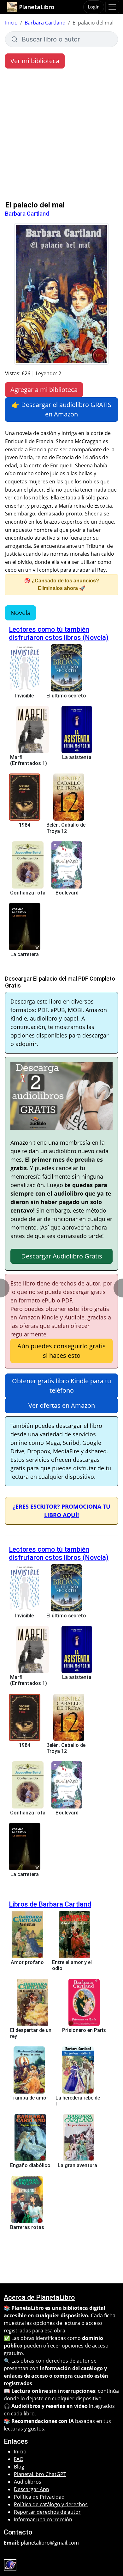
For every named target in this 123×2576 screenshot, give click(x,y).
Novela (20, 613)
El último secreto (66, 696)
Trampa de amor (29, 2098)
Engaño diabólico (30, 2165)
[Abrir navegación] (112, 7)
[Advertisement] (61, 136)
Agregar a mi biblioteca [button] (44, 390)
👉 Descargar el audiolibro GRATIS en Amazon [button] (61, 409)
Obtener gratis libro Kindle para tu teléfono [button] (61, 1386)
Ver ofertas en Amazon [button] (62, 1405)
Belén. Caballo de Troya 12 (66, 828)
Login (94, 7)
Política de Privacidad (39, 2497)
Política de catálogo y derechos (51, 2504)
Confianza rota (28, 893)
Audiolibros (28, 2482)
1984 (25, 825)
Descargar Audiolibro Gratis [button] (62, 1256)
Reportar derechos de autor (47, 2512)
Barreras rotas (27, 2227)
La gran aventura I (79, 2165)
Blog (19, 2467)
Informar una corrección (43, 2519)
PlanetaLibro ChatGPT (40, 2474)
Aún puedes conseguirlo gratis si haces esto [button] (61, 1351)
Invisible (24, 696)
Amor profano (27, 1962)
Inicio (11, 23)
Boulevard (67, 893)
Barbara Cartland (45, 23)
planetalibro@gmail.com (50, 2543)
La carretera (25, 954)
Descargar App (32, 2489)
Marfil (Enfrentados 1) (29, 760)
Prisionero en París (84, 2030)
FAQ (19, 2459)
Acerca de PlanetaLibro (39, 2297)
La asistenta (77, 757)
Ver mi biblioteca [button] (35, 61)
